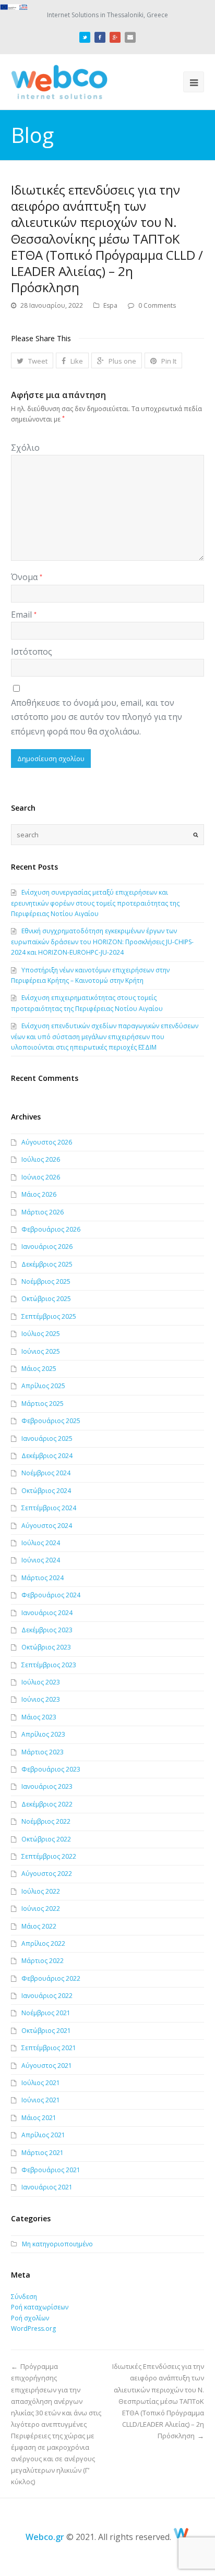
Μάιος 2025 (39, 1369)
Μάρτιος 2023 (43, 1752)
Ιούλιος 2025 (41, 1334)
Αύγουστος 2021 (47, 2066)
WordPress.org (33, 2328)
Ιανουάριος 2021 (47, 2187)
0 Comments (157, 305)
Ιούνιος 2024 (41, 1560)
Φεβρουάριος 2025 (51, 1421)
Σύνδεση (24, 2297)
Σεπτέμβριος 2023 (49, 1665)
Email (24, 615)
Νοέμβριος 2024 (46, 1473)
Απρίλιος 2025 (43, 1386)
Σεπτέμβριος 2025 (49, 1316)
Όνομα (27, 577)
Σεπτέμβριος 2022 (49, 1856)
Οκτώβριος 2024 (46, 1491)
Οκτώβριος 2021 (46, 2031)
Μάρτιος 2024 (43, 1578)
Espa (110, 305)
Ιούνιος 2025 (41, 1351)
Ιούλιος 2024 (41, 1543)
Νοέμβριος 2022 (46, 1821)
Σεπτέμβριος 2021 (49, 2048)
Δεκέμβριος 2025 (47, 1264)
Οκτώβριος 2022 (46, 1839)
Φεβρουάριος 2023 (51, 1769)
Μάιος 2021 (39, 2118)
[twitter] (85, 36)
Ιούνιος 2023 (41, 1699)
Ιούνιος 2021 (41, 2100)
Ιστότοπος (32, 652)
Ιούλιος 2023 (41, 1682)
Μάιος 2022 (39, 1926)
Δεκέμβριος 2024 (47, 1456)
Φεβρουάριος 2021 (51, 2170)
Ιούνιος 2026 (41, 1177)
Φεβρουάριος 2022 (51, 1978)
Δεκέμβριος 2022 (47, 1804)
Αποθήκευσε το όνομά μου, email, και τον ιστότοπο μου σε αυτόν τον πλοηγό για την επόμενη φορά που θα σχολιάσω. (97, 717)
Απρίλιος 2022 (43, 1943)
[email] (130, 36)
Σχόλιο (25, 448)
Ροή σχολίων (30, 2318)
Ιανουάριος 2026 (47, 1247)
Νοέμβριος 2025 (46, 1281)
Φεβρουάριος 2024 (51, 1595)
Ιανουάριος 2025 (47, 1439)
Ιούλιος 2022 (41, 1891)
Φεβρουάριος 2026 (51, 1229)
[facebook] (100, 36)
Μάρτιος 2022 (43, 1961)
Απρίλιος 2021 (43, 2135)
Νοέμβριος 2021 (46, 2013)
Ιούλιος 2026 (41, 1159)
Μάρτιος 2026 (43, 1212)
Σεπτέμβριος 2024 (49, 1508)
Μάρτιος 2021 (43, 2153)
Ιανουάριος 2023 (47, 1786)
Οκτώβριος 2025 (46, 1299)
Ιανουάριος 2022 (47, 1996)
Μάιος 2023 (39, 1717)
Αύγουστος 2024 (47, 1526)
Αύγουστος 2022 (47, 1874)
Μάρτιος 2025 (43, 1404)
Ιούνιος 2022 (41, 1909)
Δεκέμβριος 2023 (47, 1630)
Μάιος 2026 (39, 1194)
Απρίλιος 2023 (43, 1734)
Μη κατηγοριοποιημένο (57, 2244)
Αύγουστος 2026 (47, 1142)
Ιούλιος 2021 (41, 2083)
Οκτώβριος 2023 (46, 1647)
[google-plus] (115, 36)
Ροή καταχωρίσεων (40, 2307)
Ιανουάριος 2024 (47, 1613)
